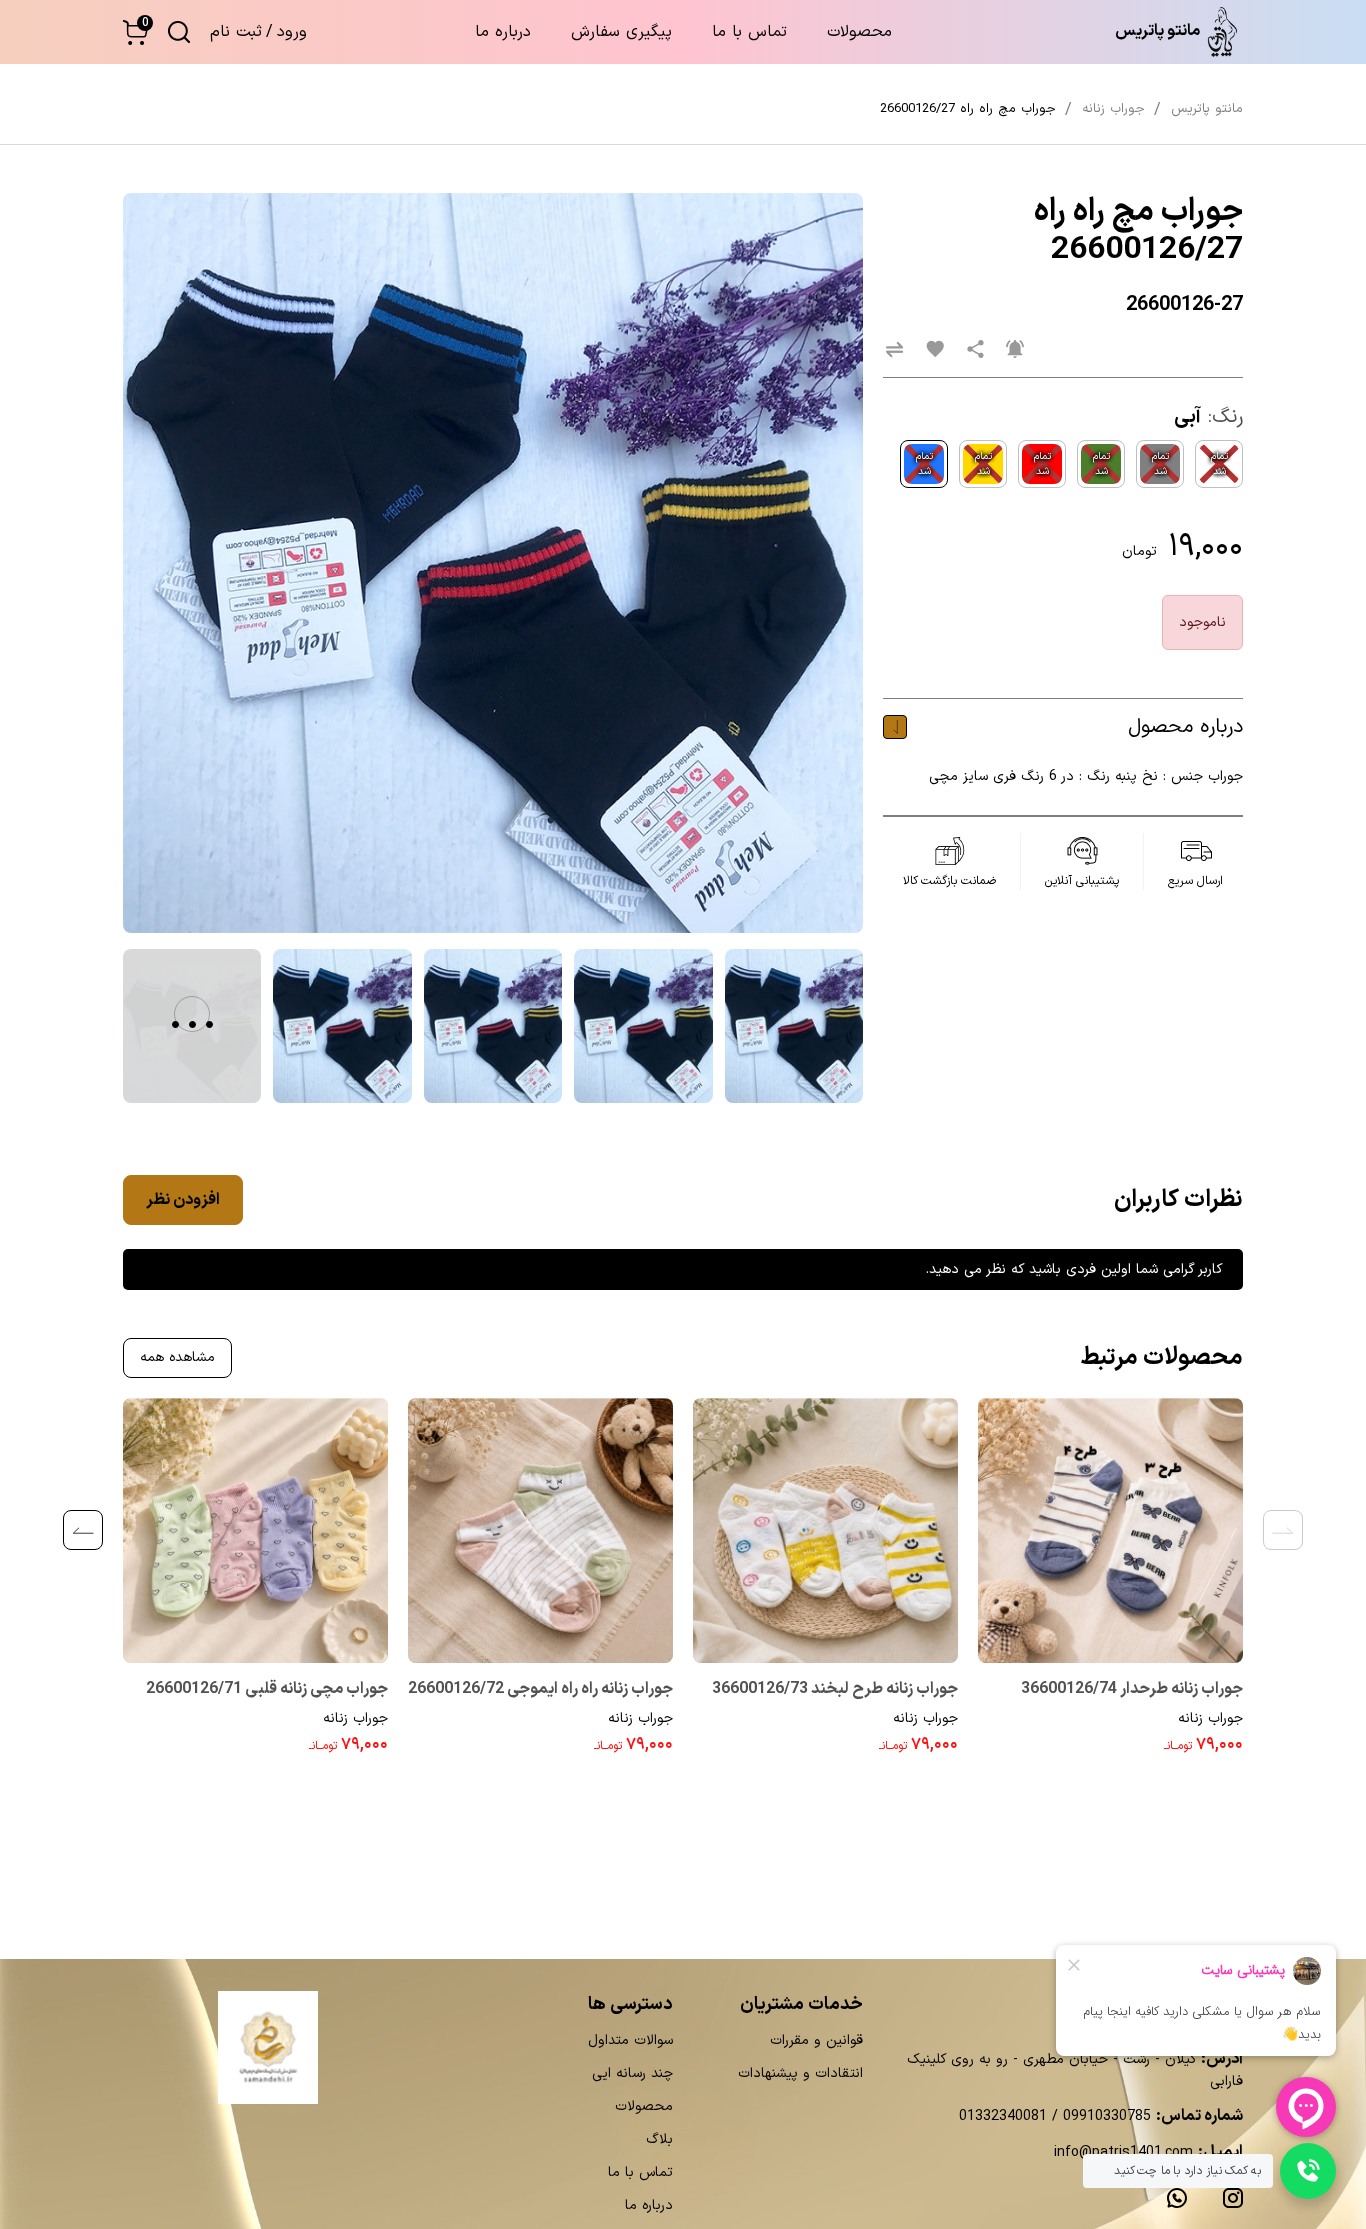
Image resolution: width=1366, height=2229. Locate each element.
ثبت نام (236, 32)
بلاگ (659, 2139)
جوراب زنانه (1210, 1718)
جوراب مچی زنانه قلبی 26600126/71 (267, 1689)
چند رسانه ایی (632, 2073)
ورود (292, 32)
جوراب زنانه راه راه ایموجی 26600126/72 (540, 1689)
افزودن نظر (183, 1200)
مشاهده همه (177, 1357)
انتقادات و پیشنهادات (800, 2073)
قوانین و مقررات (816, 2040)
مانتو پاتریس (1207, 109)
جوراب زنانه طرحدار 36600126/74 (1132, 1689)
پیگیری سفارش (621, 32)
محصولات (859, 32)
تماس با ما (749, 32)
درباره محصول (1185, 727)
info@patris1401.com (1123, 2152)
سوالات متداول (630, 2040)
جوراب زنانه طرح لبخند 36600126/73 (835, 1689)
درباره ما (503, 32)
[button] (135, 32)
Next (83, 1530)
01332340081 (1003, 2116)
